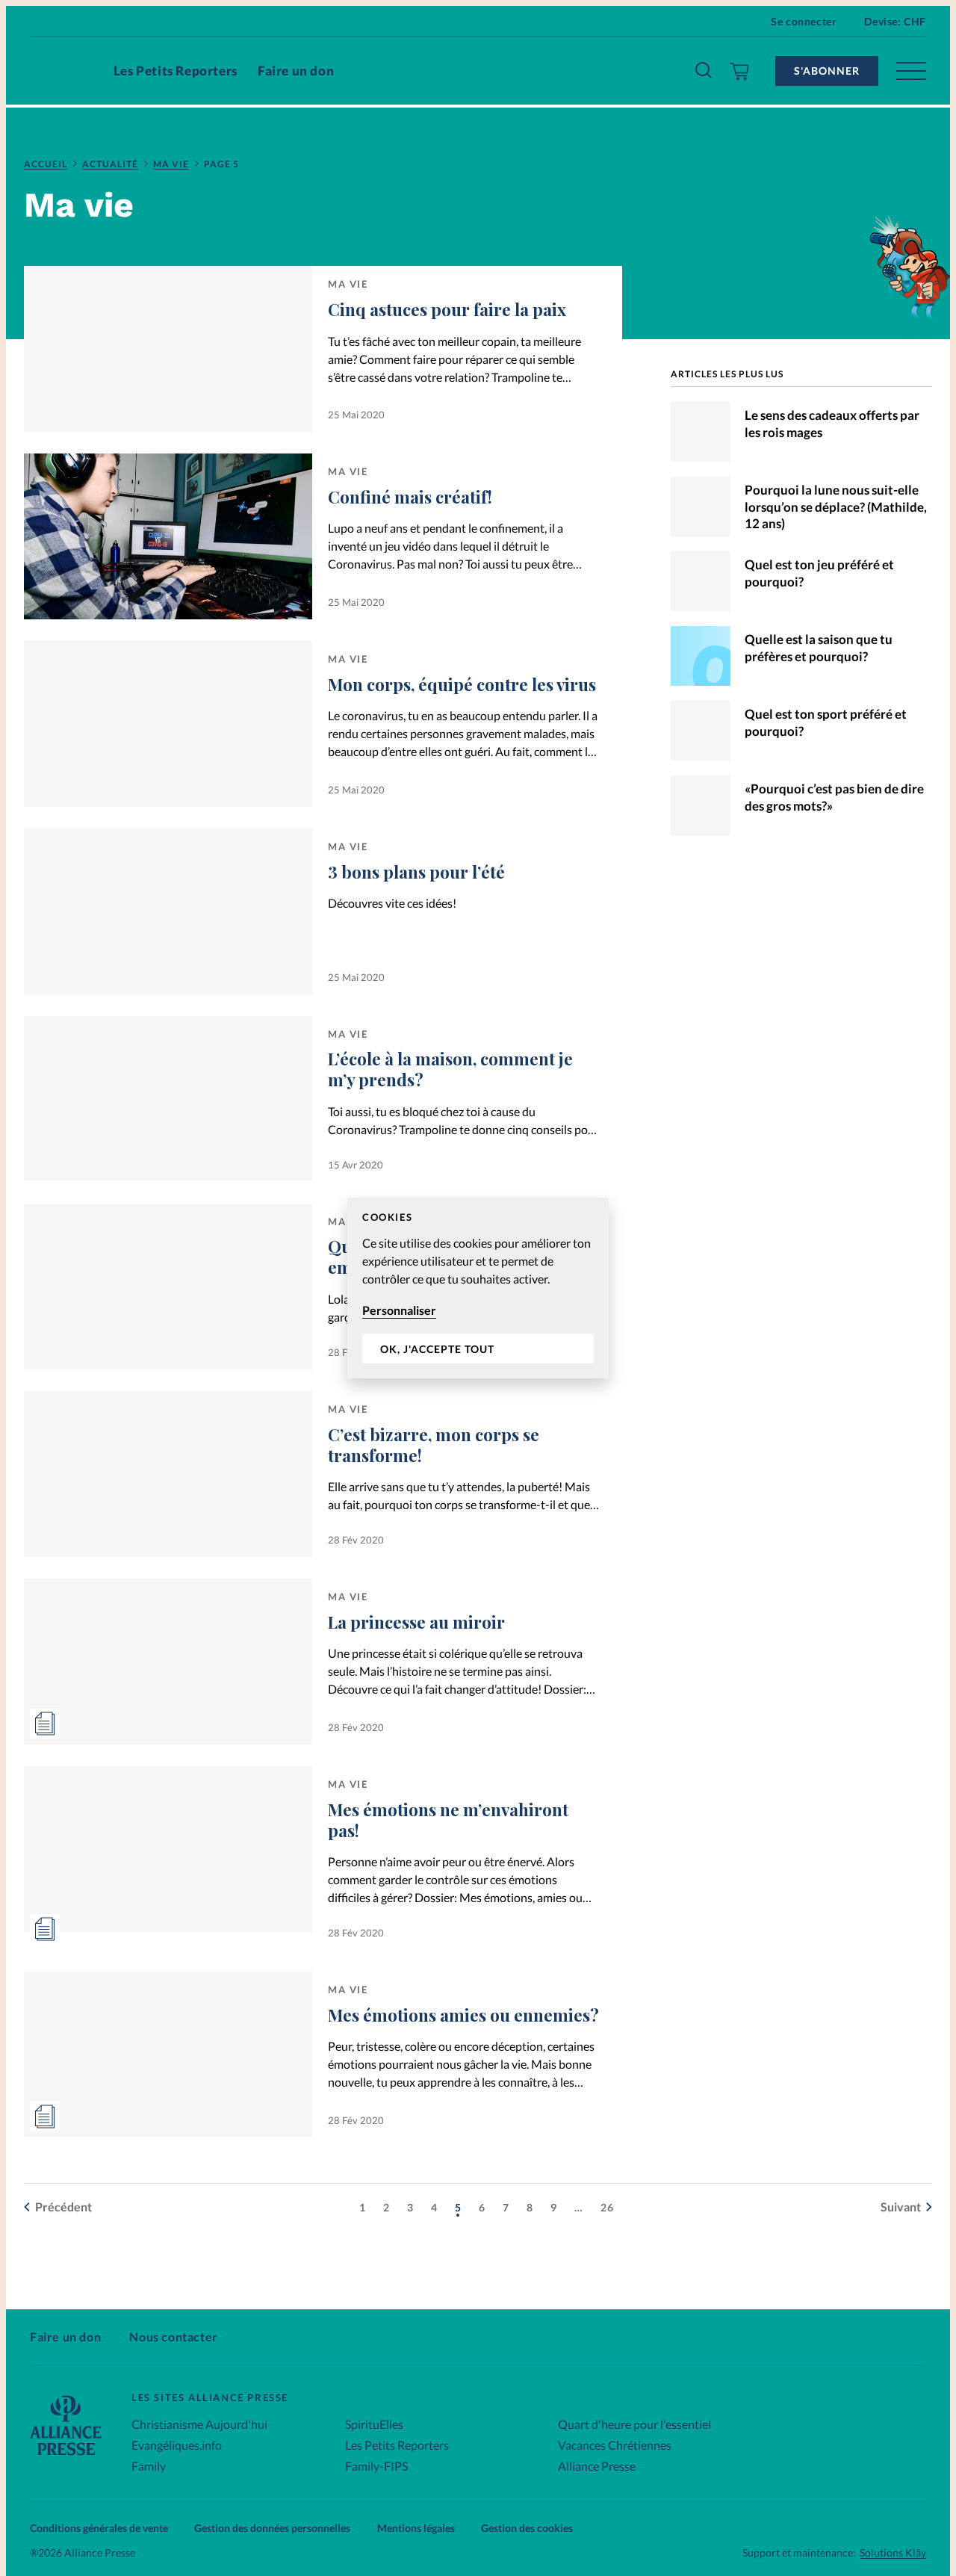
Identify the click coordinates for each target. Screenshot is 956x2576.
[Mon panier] (740, 71)
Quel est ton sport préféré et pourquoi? (826, 722)
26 (607, 2207)
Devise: (895, 21)
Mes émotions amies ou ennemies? (463, 2015)
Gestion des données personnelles (272, 2528)
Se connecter (804, 21)
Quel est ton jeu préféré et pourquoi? (819, 573)
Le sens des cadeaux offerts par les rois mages (832, 424)
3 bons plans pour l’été (416, 872)
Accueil (46, 164)
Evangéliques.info (177, 2445)
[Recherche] (704, 71)
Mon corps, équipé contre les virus (462, 684)
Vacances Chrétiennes (615, 2445)
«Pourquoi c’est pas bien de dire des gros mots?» (834, 797)
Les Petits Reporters (176, 71)
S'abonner (827, 71)
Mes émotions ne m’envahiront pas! (448, 1820)
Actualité (110, 164)
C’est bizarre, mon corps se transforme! (434, 1445)
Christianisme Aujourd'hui (199, 2424)
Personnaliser (399, 1310)
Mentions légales (416, 2528)
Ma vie (171, 164)
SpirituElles (374, 2424)
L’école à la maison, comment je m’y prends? (450, 1069)
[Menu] (911, 71)
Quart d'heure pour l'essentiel (634, 2424)
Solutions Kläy (893, 2553)
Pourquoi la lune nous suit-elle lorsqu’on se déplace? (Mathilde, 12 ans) (836, 507)
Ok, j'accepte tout (437, 1349)
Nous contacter (173, 2337)
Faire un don (296, 71)
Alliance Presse (597, 2466)
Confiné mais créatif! (410, 497)
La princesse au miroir (416, 1622)
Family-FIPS (376, 2466)
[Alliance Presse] (66, 2457)
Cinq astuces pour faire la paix (447, 309)
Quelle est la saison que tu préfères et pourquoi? (819, 648)
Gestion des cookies (527, 2528)
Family (149, 2466)
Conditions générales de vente (99, 2528)
